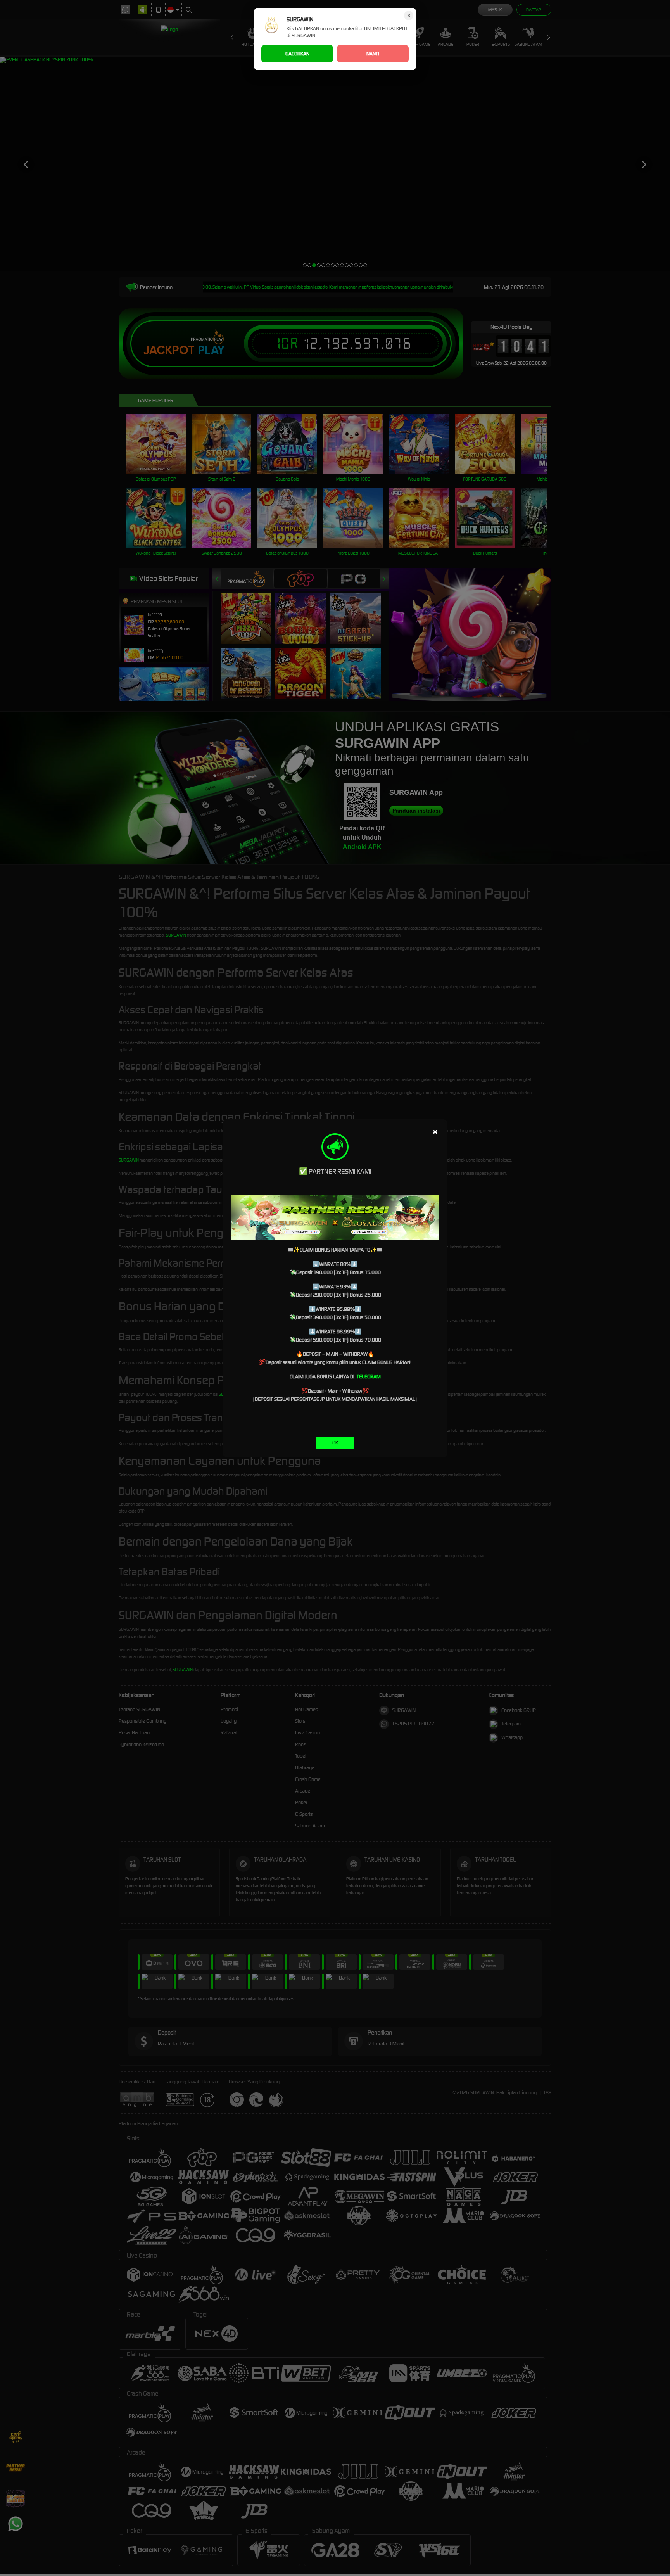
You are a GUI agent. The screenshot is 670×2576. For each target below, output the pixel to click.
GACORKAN (297, 54)
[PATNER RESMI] (335, 1217)
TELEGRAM (369, 1377)
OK (335, 1443)
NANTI (373, 54)
